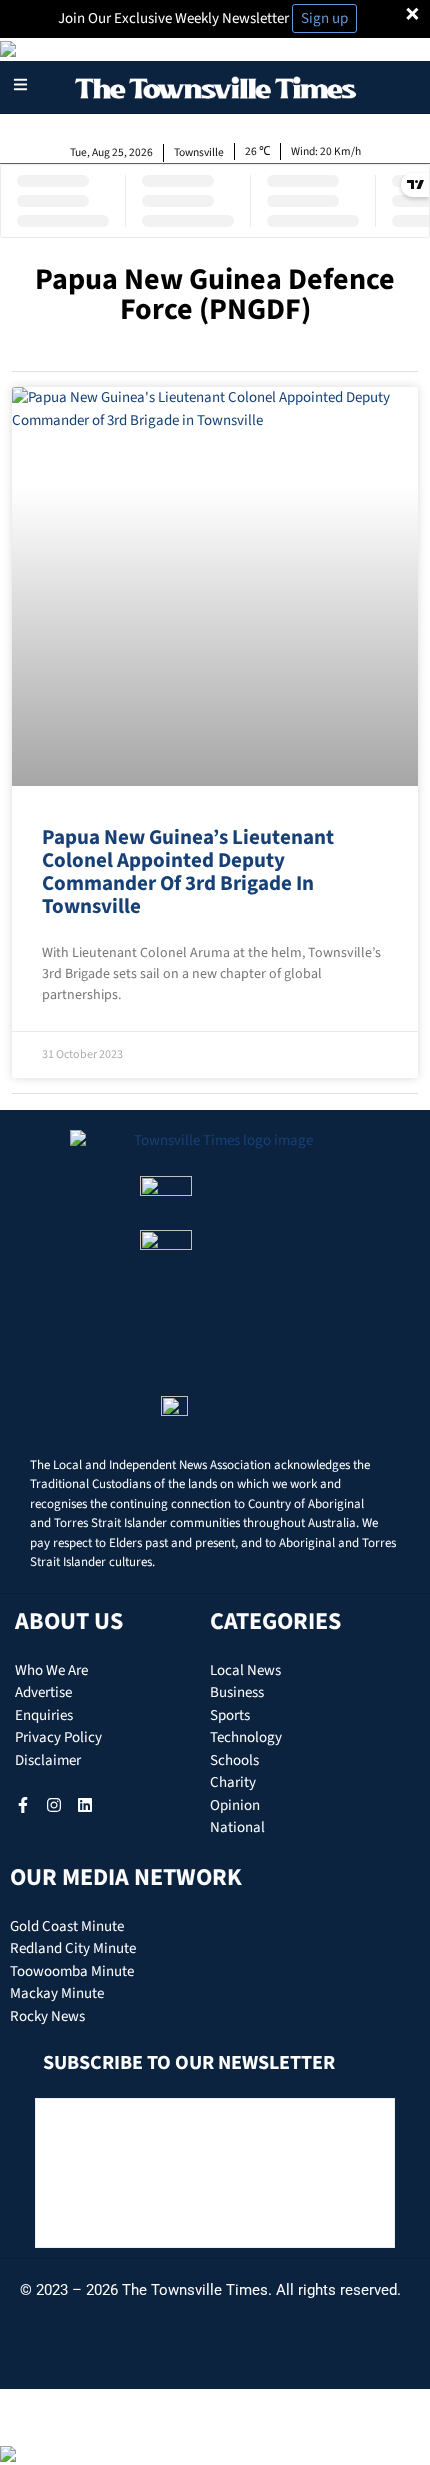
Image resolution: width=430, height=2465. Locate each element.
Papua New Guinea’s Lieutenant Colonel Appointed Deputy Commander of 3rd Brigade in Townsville (188, 871)
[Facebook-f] (23, 1805)
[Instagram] (54, 1805)
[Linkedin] (85, 1805)
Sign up (324, 18)
